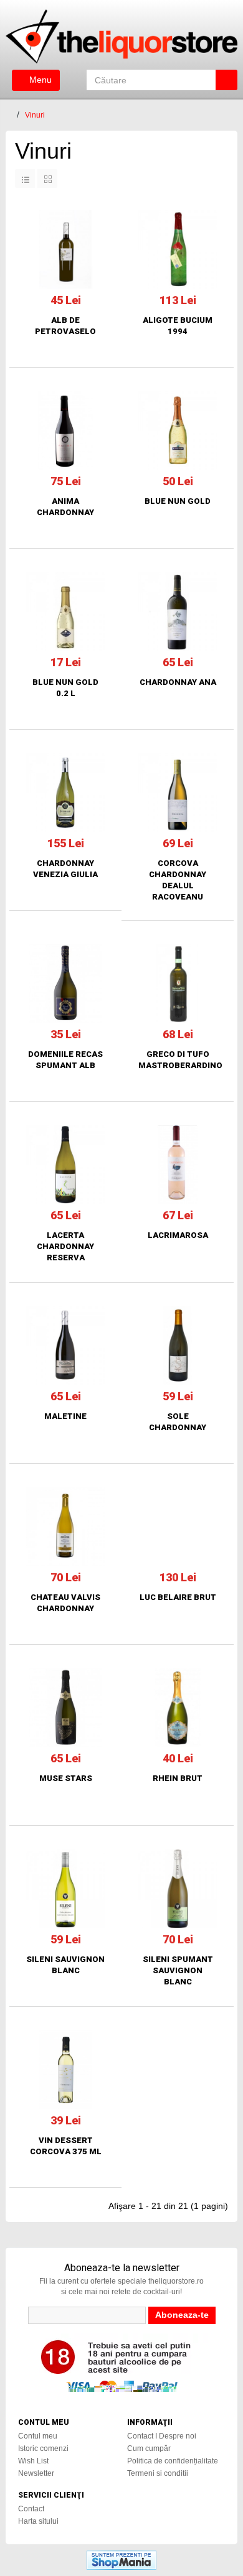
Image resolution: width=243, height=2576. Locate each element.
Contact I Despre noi (162, 2436)
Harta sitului (38, 2521)
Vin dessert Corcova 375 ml (66, 2146)
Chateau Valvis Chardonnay (65, 1603)
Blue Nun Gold (178, 501)
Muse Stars (66, 1778)
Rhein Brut (178, 1778)
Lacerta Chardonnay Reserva (65, 1246)
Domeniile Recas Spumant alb (65, 1060)
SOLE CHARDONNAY (178, 1422)
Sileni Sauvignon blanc (65, 1965)
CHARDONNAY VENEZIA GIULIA (65, 869)
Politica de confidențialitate (173, 2461)
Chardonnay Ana (178, 682)
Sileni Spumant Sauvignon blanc (178, 1970)
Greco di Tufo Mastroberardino (178, 1060)
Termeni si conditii (158, 2473)
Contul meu (38, 2436)
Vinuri (35, 115)
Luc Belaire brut (178, 1597)
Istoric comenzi (43, 2448)
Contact (31, 2509)
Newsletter (36, 2473)
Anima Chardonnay (65, 507)
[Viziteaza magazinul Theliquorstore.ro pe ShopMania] (121, 2559)
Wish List (33, 2461)
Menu (39, 80)
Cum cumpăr (149, 2448)
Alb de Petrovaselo (65, 326)
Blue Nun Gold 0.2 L (65, 688)
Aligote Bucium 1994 (178, 326)
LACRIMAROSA (178, 1235)
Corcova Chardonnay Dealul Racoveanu (178, 880)
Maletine (65, 1416)
